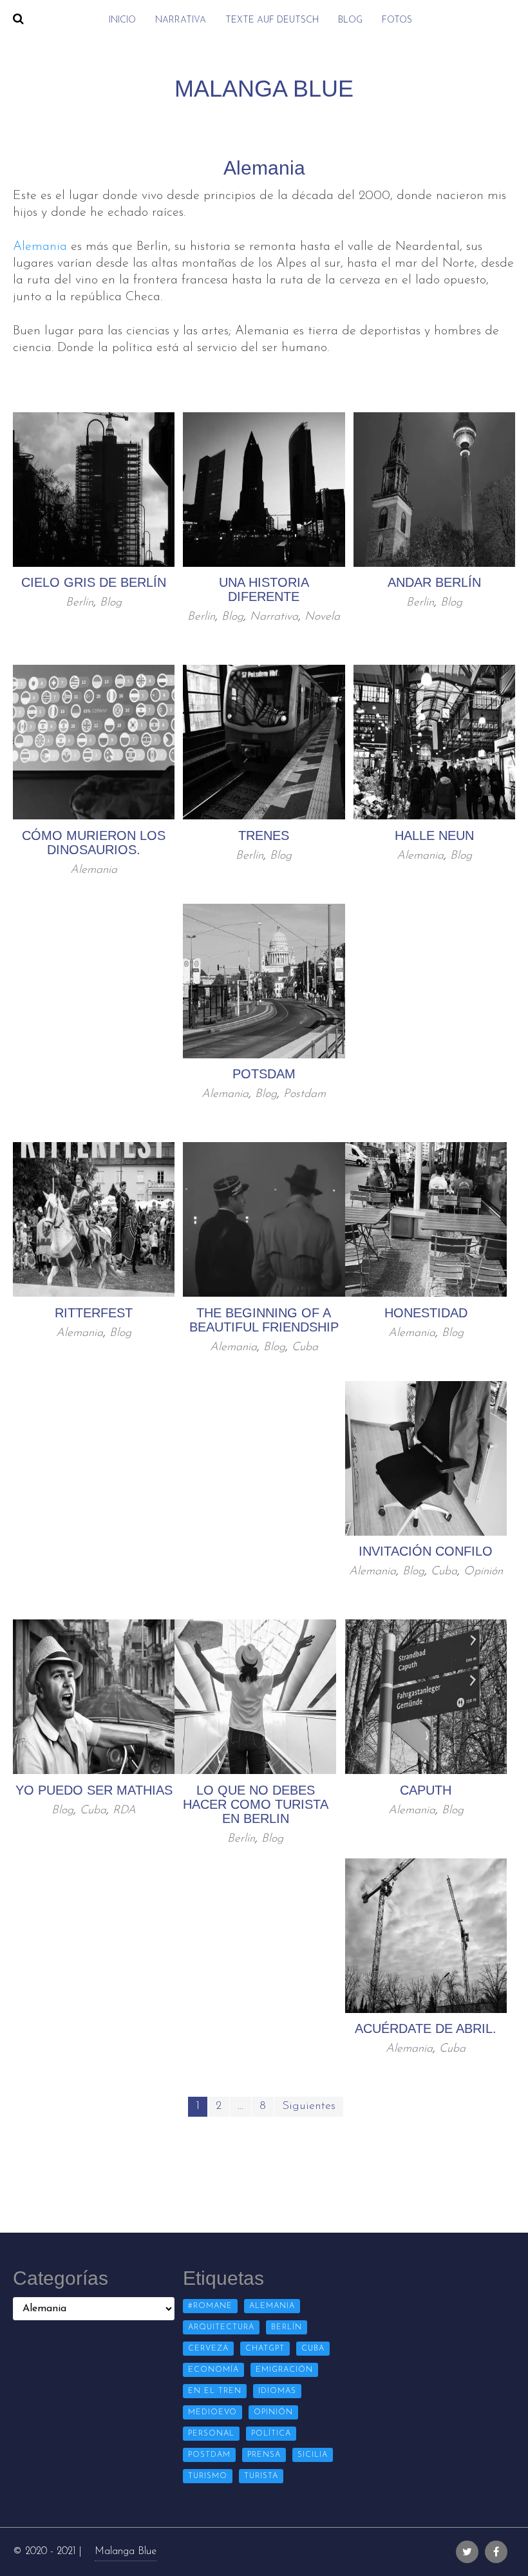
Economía (213, 2370)
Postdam (305, 1094)
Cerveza (208, 2349)
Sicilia (313, 2455)
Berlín (80, 603)
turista (261, 2476)
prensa (264, 2455)
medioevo (212, 2412)
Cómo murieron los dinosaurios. (94, 843)
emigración (284, 2370)
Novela (322, 617)
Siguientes (309, 2106)
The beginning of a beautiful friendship (264, 1320)
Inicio (122, 20)
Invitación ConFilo (426, 1551)
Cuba (305, 1348)
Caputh (426, 1790)
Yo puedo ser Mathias (94, 1790)
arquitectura (221, 2327)
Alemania (40, 247)
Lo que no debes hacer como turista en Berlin (256, 1804)
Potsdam (264, 1074)
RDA (124, 1811)
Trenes (264, 835)
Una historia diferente (264, 589)
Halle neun (434, 835)
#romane (210, 2306)
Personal (211, 2434)
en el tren (215, 2391)
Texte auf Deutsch (272, 20)
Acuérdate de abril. (426, 2028)
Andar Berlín (434, 582)
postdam (209, 2455)
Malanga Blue (126, 2552)
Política (271, 2434)
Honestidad (426, 1313)
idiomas (277, 2391)
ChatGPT (265, 2349)
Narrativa (181, 20)
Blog (350, 20)
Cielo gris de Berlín (94, 582)
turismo (208, 2476)
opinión (273, 2412)
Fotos (397, 20)
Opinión (483, 1572)
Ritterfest (94, 1313)
